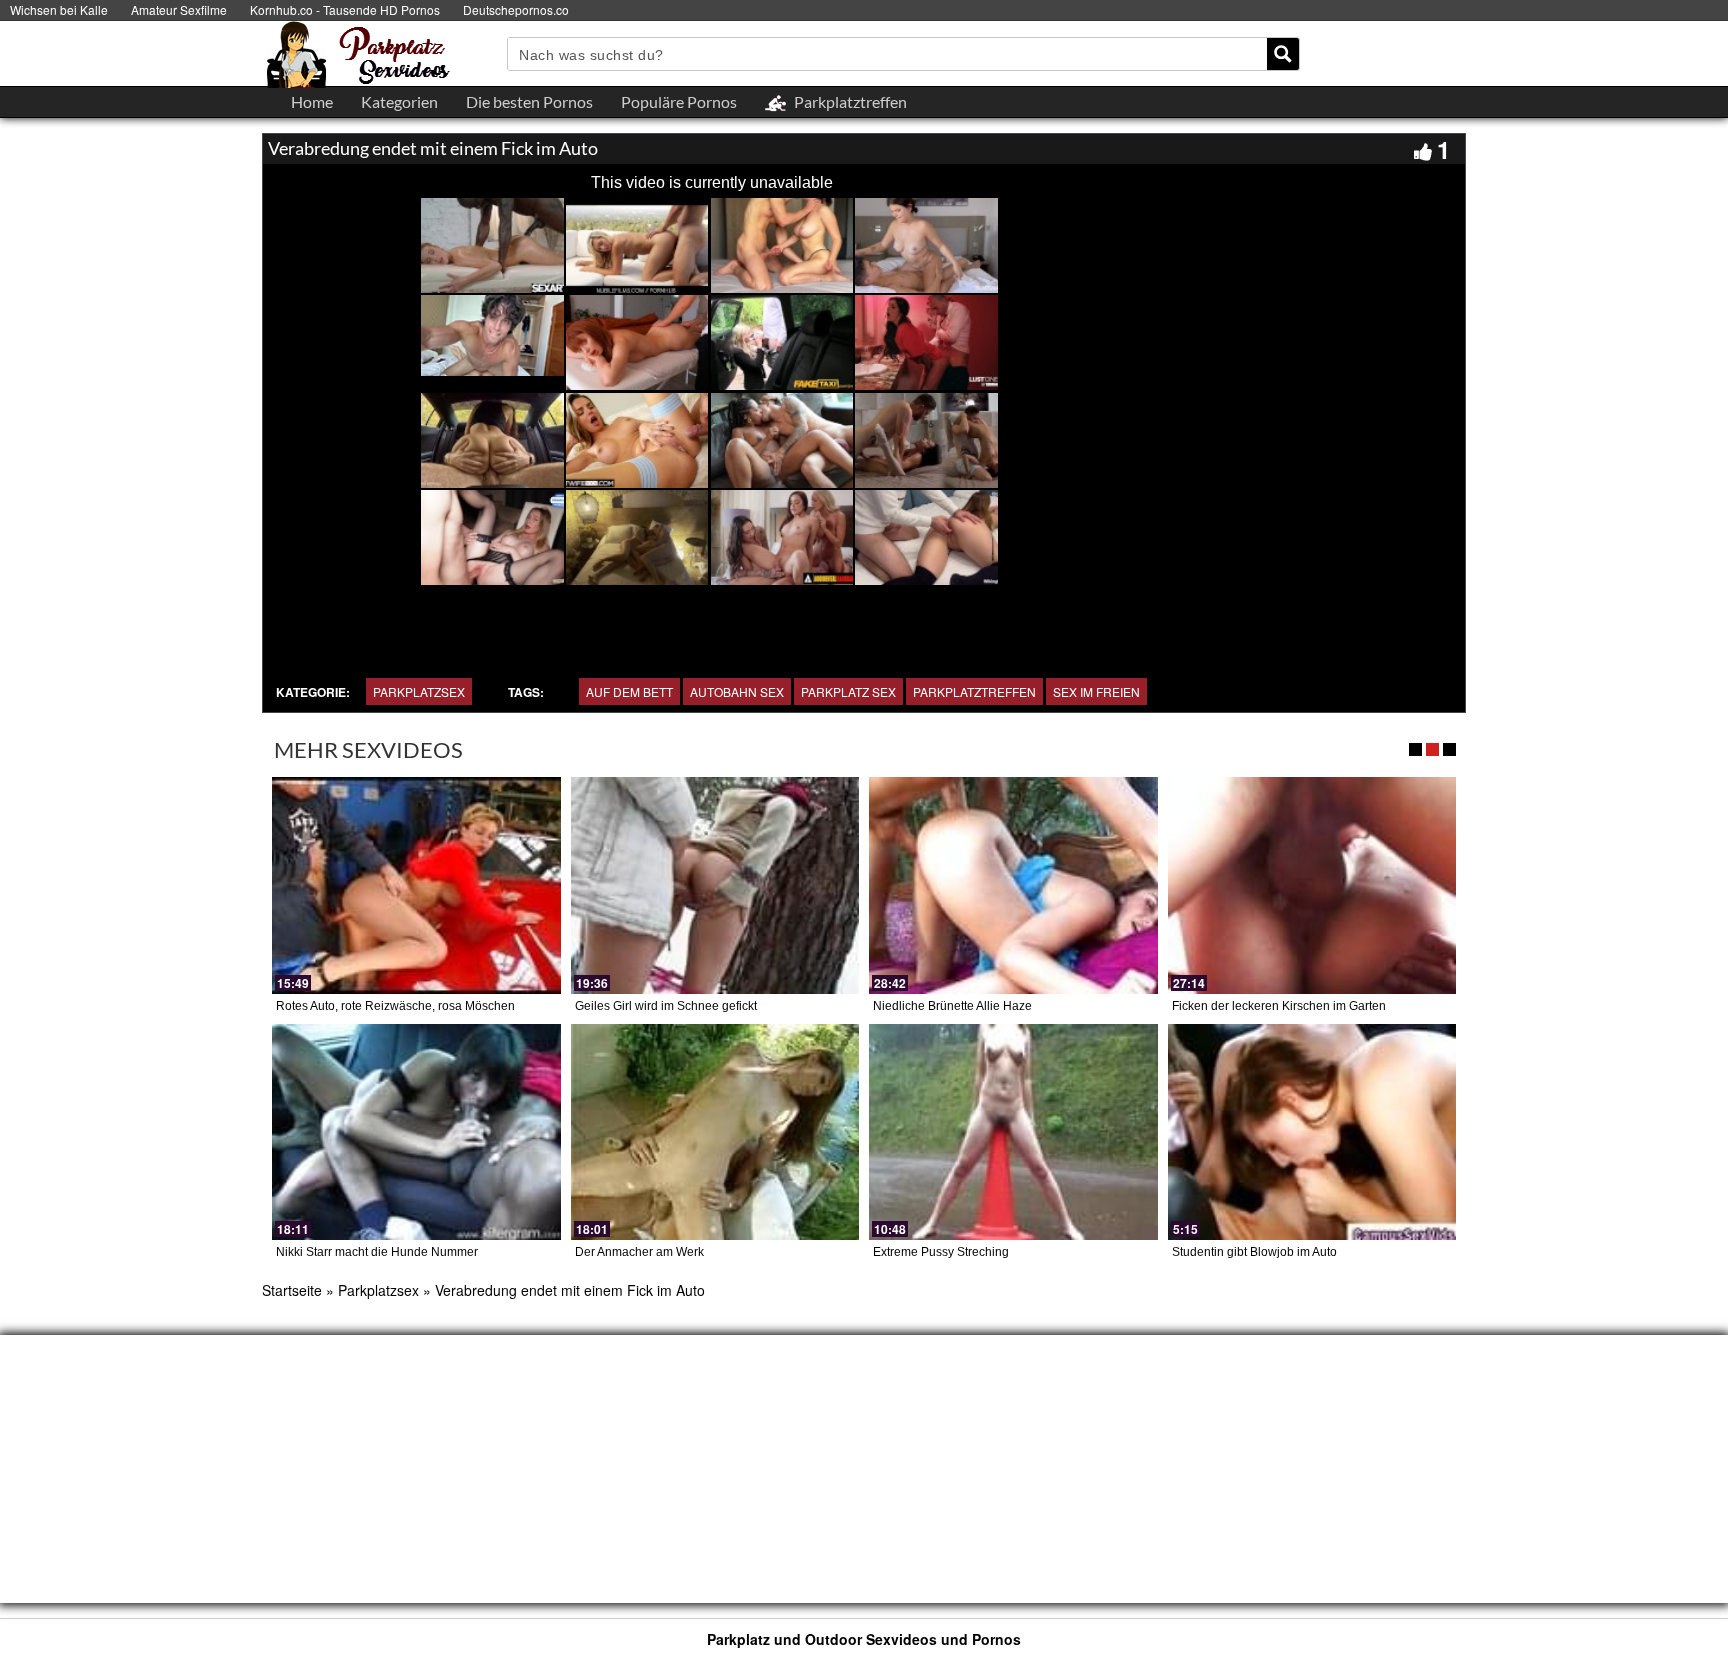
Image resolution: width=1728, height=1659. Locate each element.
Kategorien (399, 101)
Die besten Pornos (529, 101)
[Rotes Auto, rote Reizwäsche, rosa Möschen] (416, 885)
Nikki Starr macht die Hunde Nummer (377, 1252)
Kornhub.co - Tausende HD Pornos (345, 9)
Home (312, 101)
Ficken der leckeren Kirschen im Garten (1279, 1006)
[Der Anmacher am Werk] (715, 1132)
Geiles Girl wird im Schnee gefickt (666, 1006)
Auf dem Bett (629, 691)
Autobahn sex (737, 691)
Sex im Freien (1096, 691)
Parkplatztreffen (974, 691)
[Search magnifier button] (1283, 54)
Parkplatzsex (419, 691)
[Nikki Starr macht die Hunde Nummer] (416, 1132)
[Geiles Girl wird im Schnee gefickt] (715, 885)
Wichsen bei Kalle (59, 9)
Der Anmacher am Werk (639, 1252)
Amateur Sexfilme (179, 9)
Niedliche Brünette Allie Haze (952, 1006)
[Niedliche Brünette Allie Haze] (1013, 885)
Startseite (292, 1290)
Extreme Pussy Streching (941, 1252)
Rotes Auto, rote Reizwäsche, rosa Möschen (395, 1006)
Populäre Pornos (679, 101)
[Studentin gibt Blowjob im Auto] (1312, 1132)
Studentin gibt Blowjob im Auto (1254, 1252)
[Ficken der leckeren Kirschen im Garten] (1312, 885)
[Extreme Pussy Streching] (1013, 1132)
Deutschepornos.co (516, 9)
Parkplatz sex (848, 691)
